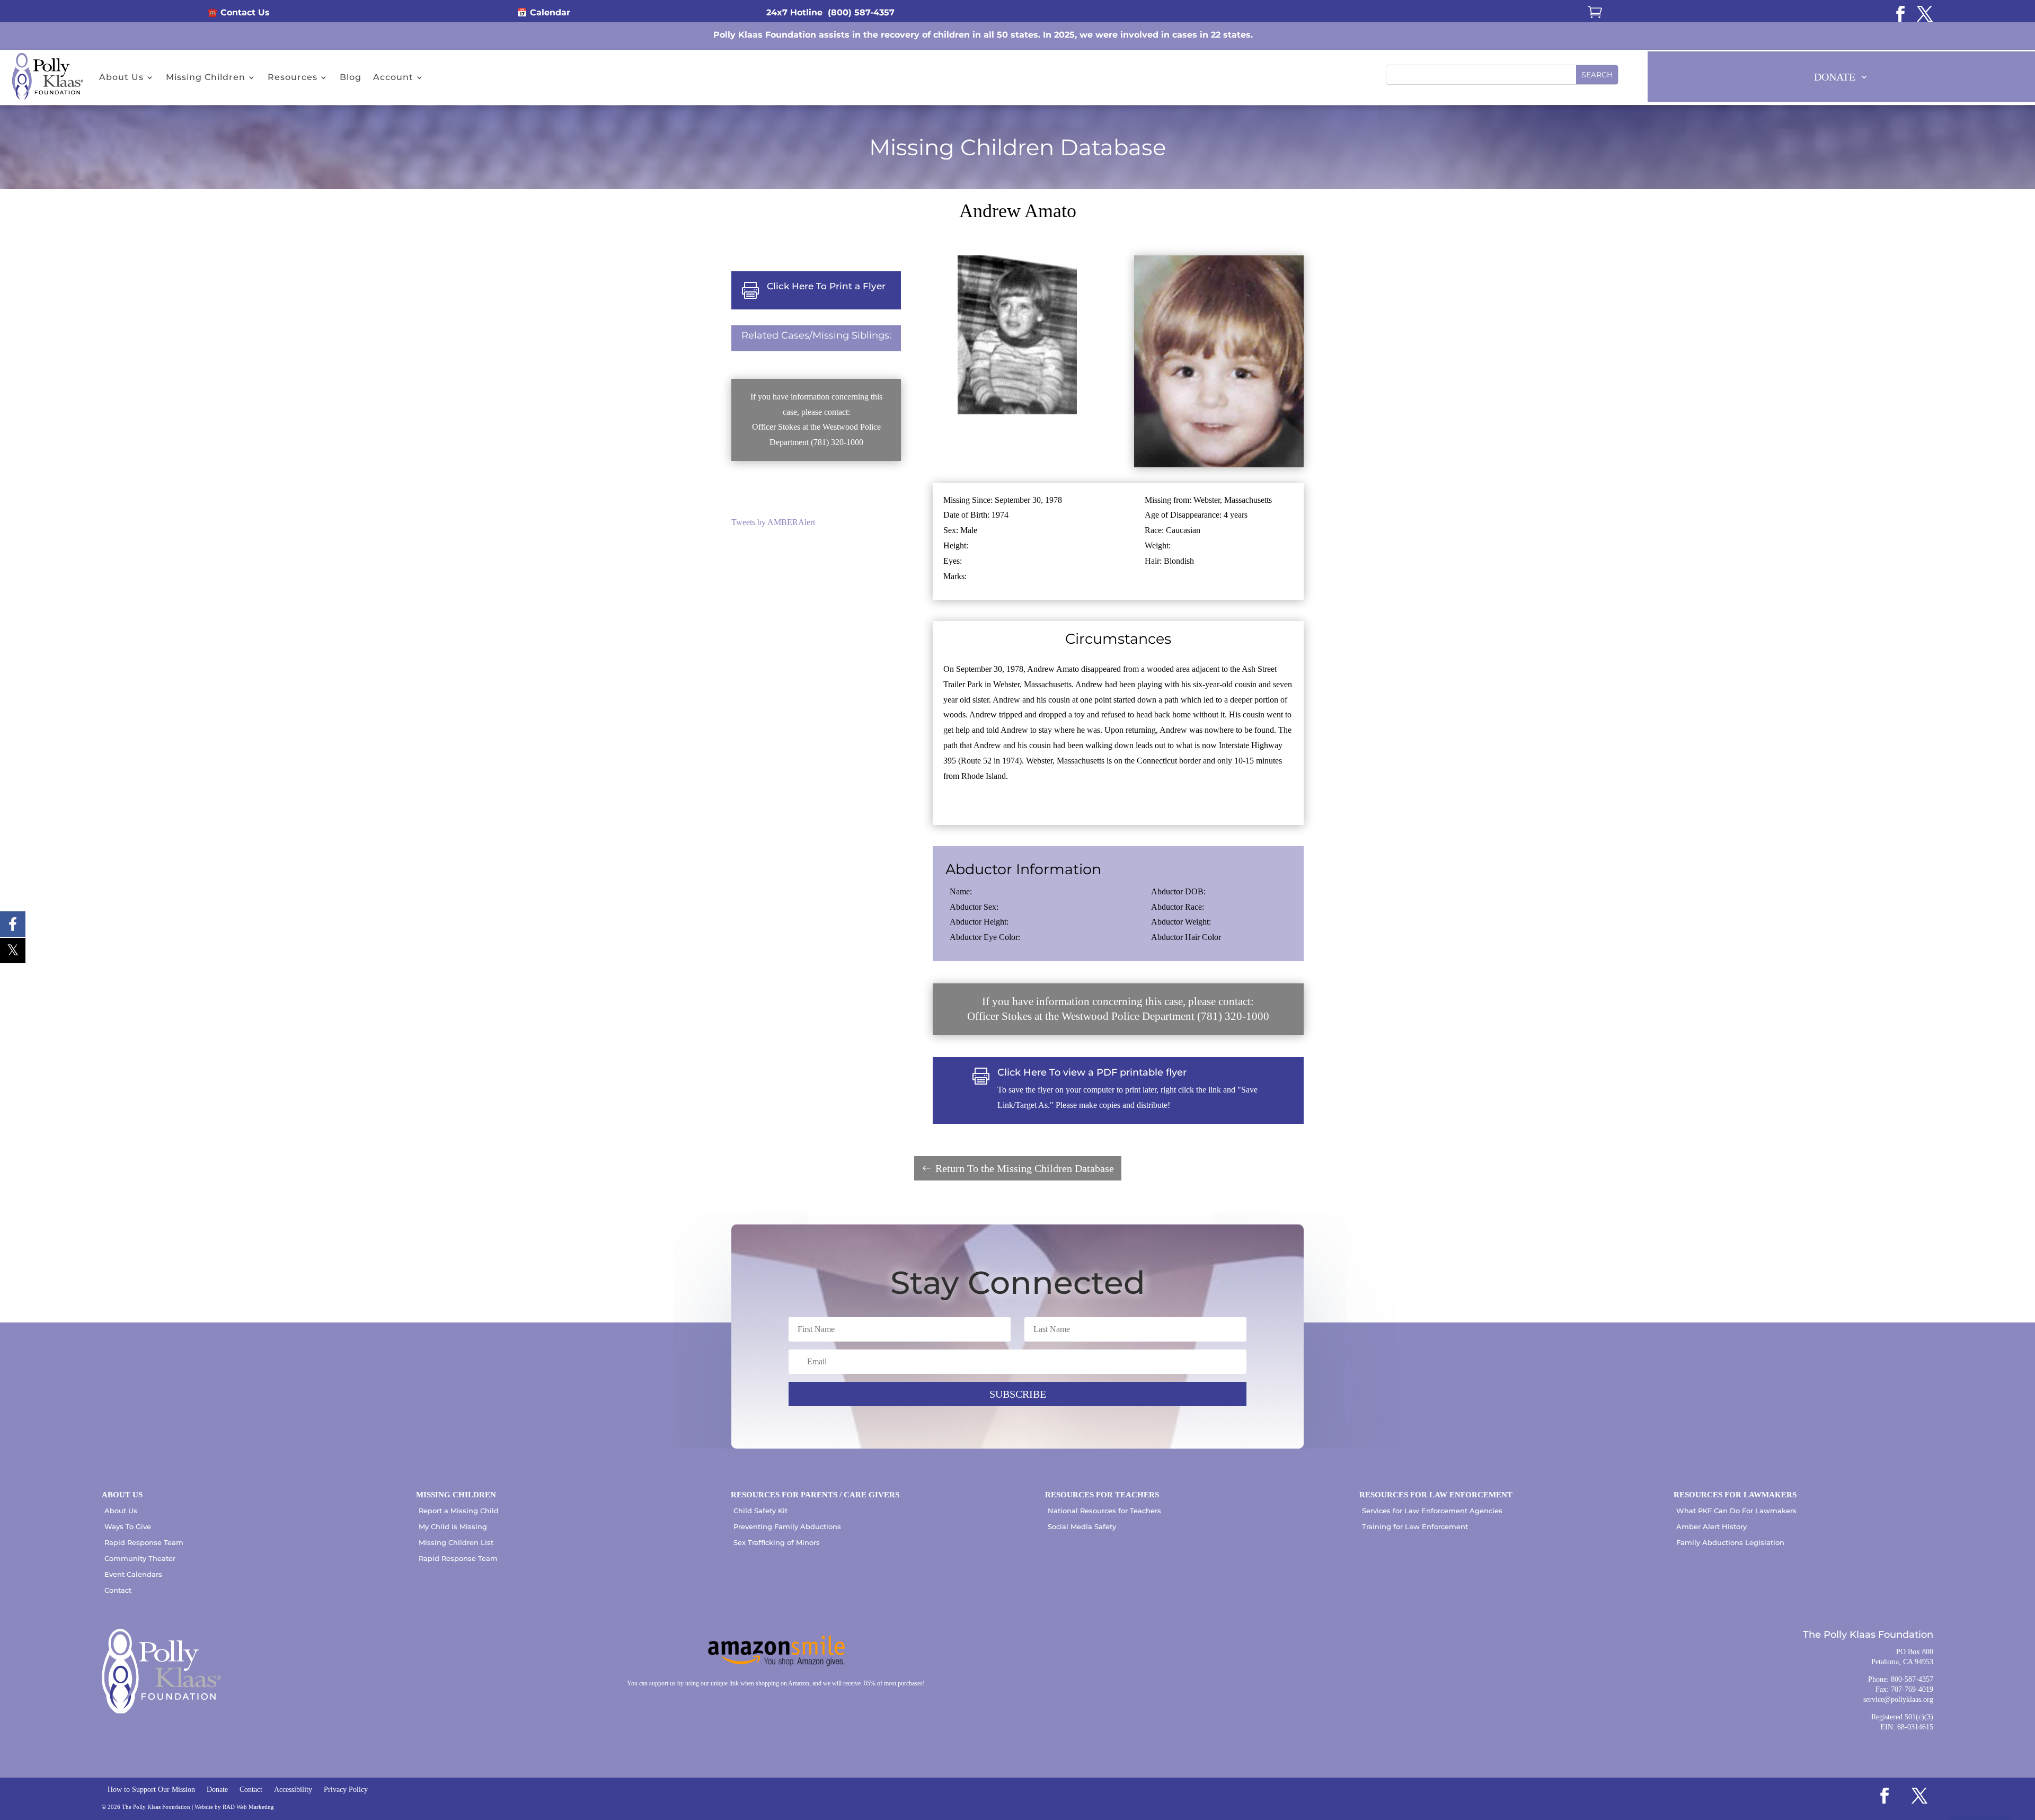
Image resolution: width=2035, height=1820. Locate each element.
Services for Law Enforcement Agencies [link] (1432, 1511)
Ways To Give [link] (128, 1526)
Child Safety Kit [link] (760, 1511)
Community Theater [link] (140, 1558)
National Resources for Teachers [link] (1104, 1511)
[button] (1597, 75)
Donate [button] (1835, 77)
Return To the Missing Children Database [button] (1025, 1168)
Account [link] (393, 77)
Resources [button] (293, 77)
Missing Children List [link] (456, 1542)
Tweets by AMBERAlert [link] (773, 522)
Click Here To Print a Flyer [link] (826, 286)
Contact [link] (118, 1590)
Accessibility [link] (293, 1790)
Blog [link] (351, 77)
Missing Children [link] (206, 77)
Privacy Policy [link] (346, 1790)
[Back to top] (2024, 1743)
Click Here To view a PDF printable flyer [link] (1092, 1072)
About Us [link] (121, 77)
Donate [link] (217, 1790)
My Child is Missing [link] (453, 1526)
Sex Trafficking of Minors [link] (777, 1542)
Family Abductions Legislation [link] (1730, 1542)
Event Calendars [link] (133, 1574)
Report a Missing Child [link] (459, 1511)
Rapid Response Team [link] (144, 1542)
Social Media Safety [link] (1082, 1526)
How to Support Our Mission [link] (151, 1790)
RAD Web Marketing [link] (248, 1807)
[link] (1900, 14)
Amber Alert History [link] (1711, 1526)
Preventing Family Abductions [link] (787, 1526)
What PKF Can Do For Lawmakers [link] (1736, 1511)
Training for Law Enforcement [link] (1415, 1526)
